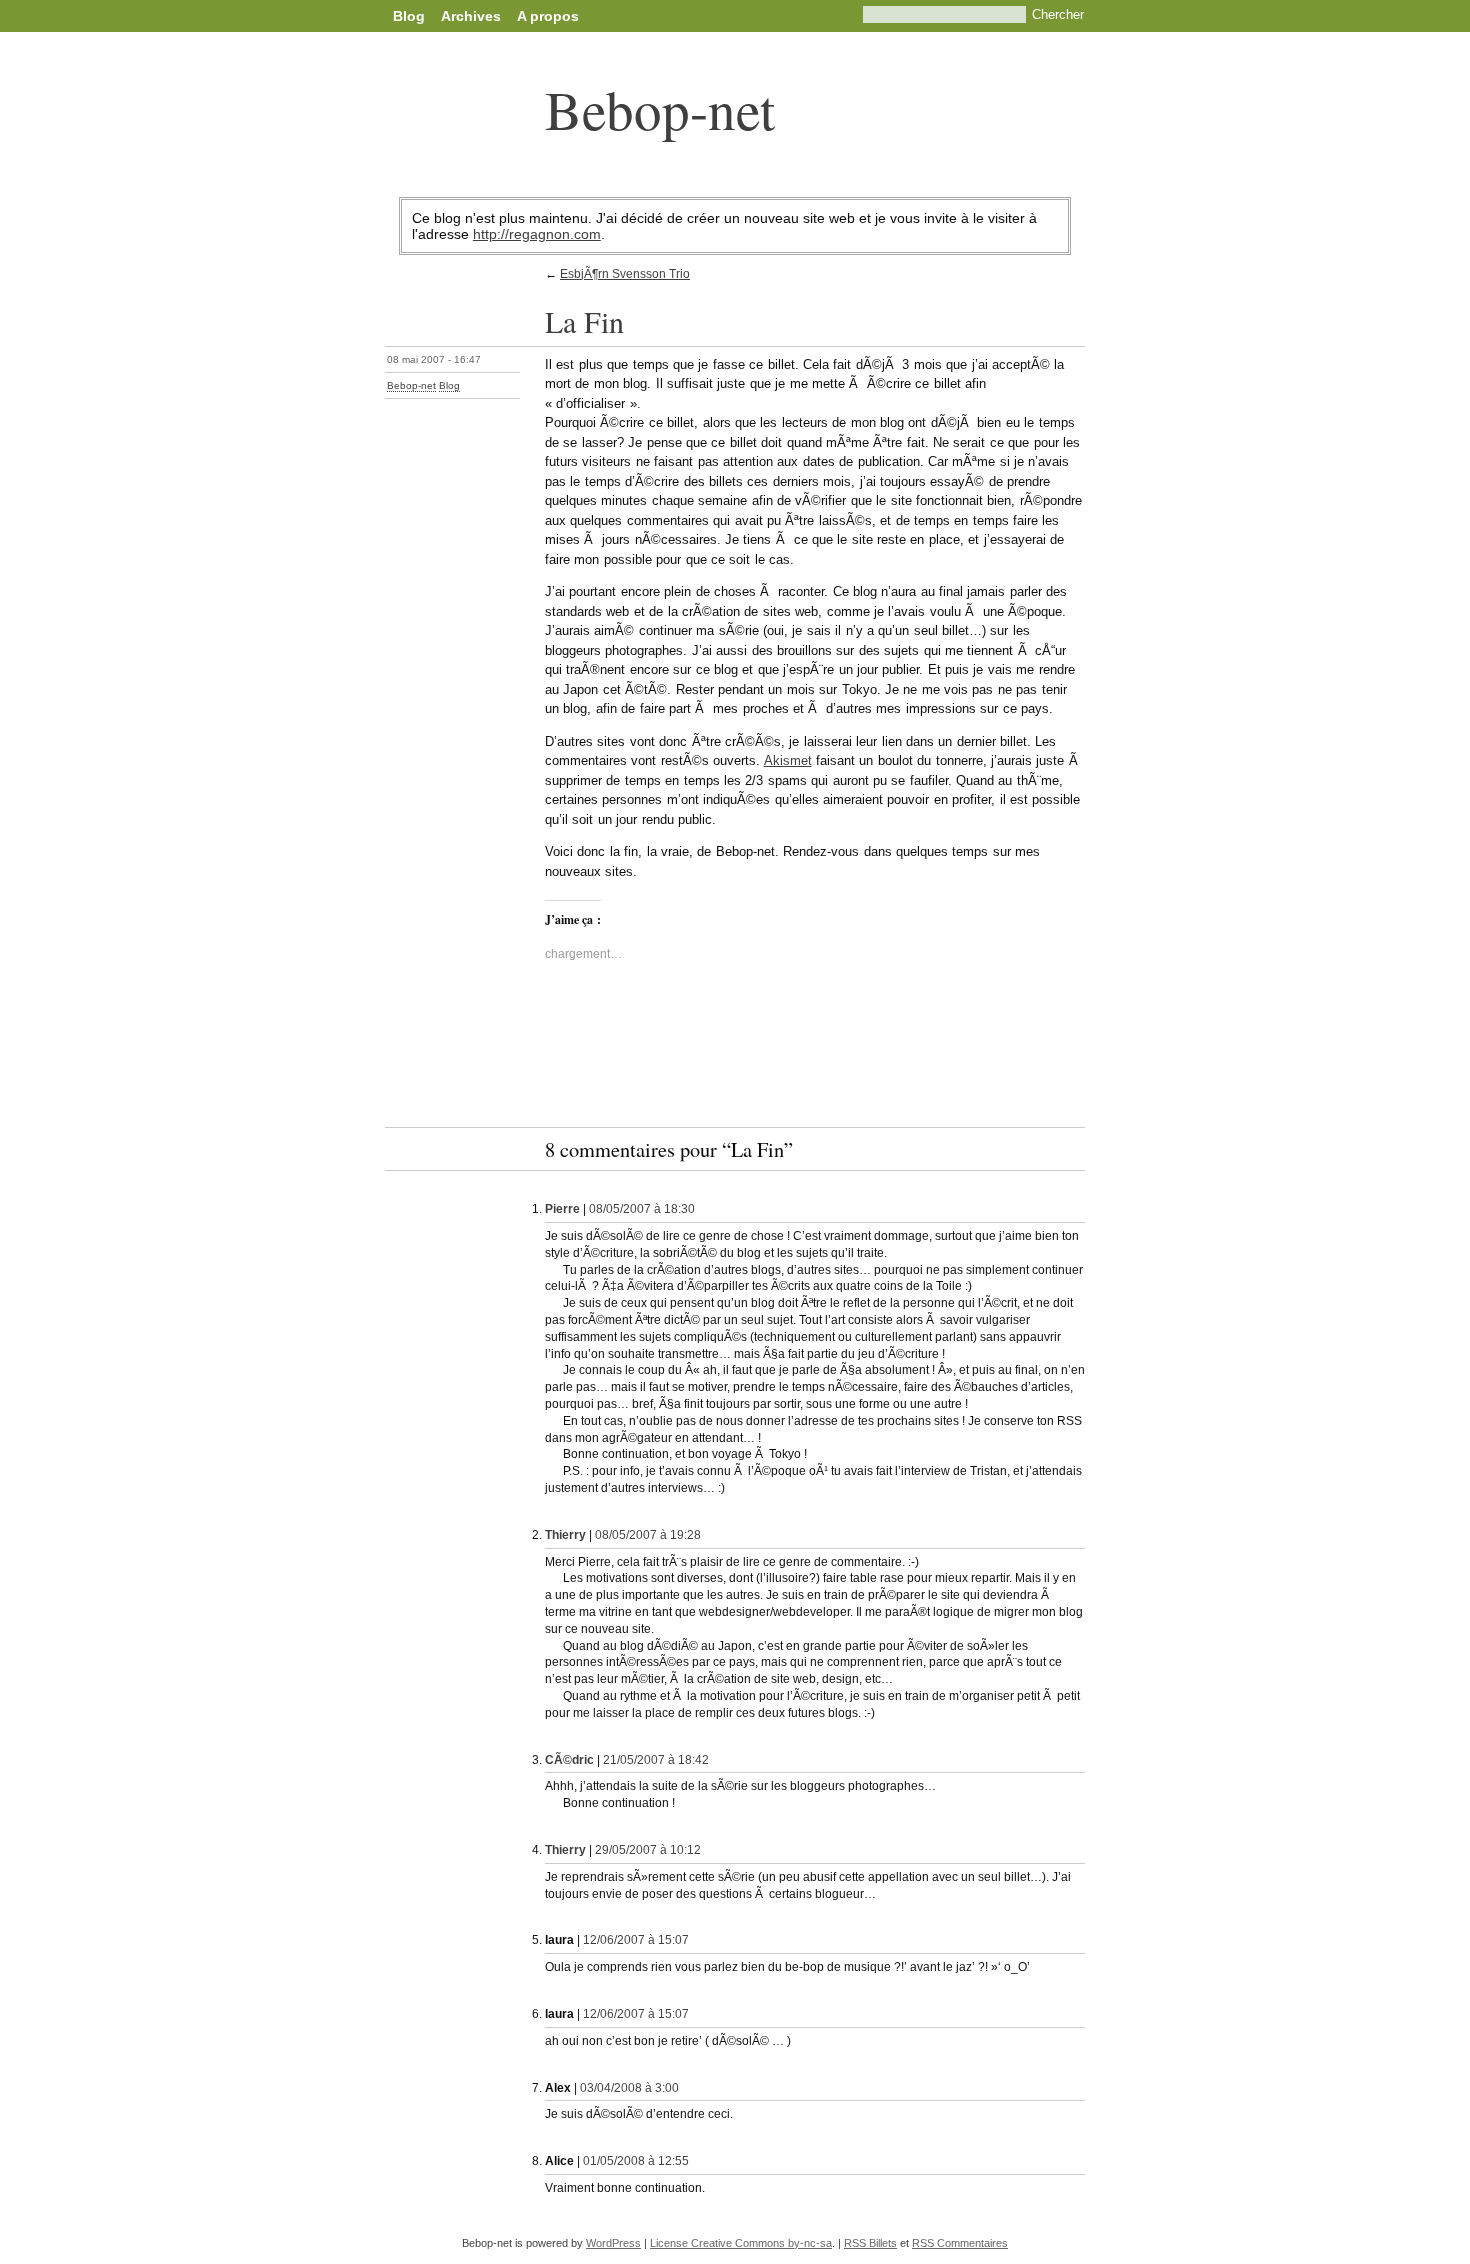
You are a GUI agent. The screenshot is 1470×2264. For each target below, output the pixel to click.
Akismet (788, 760)
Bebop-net (660, 108)
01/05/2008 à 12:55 (636, 2161)
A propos (548, 16)
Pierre (562, 1209)
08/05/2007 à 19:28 (648, 1535)
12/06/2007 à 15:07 (636, 1940)
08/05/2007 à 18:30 (642, 1209)
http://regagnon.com (537, 234)
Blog (409, 16)
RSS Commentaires (960, 2243)
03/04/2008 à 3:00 (629, 2088)
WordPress (613, 2243)
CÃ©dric (569, 1760)
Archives (471, 16)
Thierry (565, 1535)
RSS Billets (870, 2243)
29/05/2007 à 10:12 (648, 1850)
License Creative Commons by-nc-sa (741, 2243)
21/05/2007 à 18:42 (656, 1760)
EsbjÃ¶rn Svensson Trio (625, 274)
